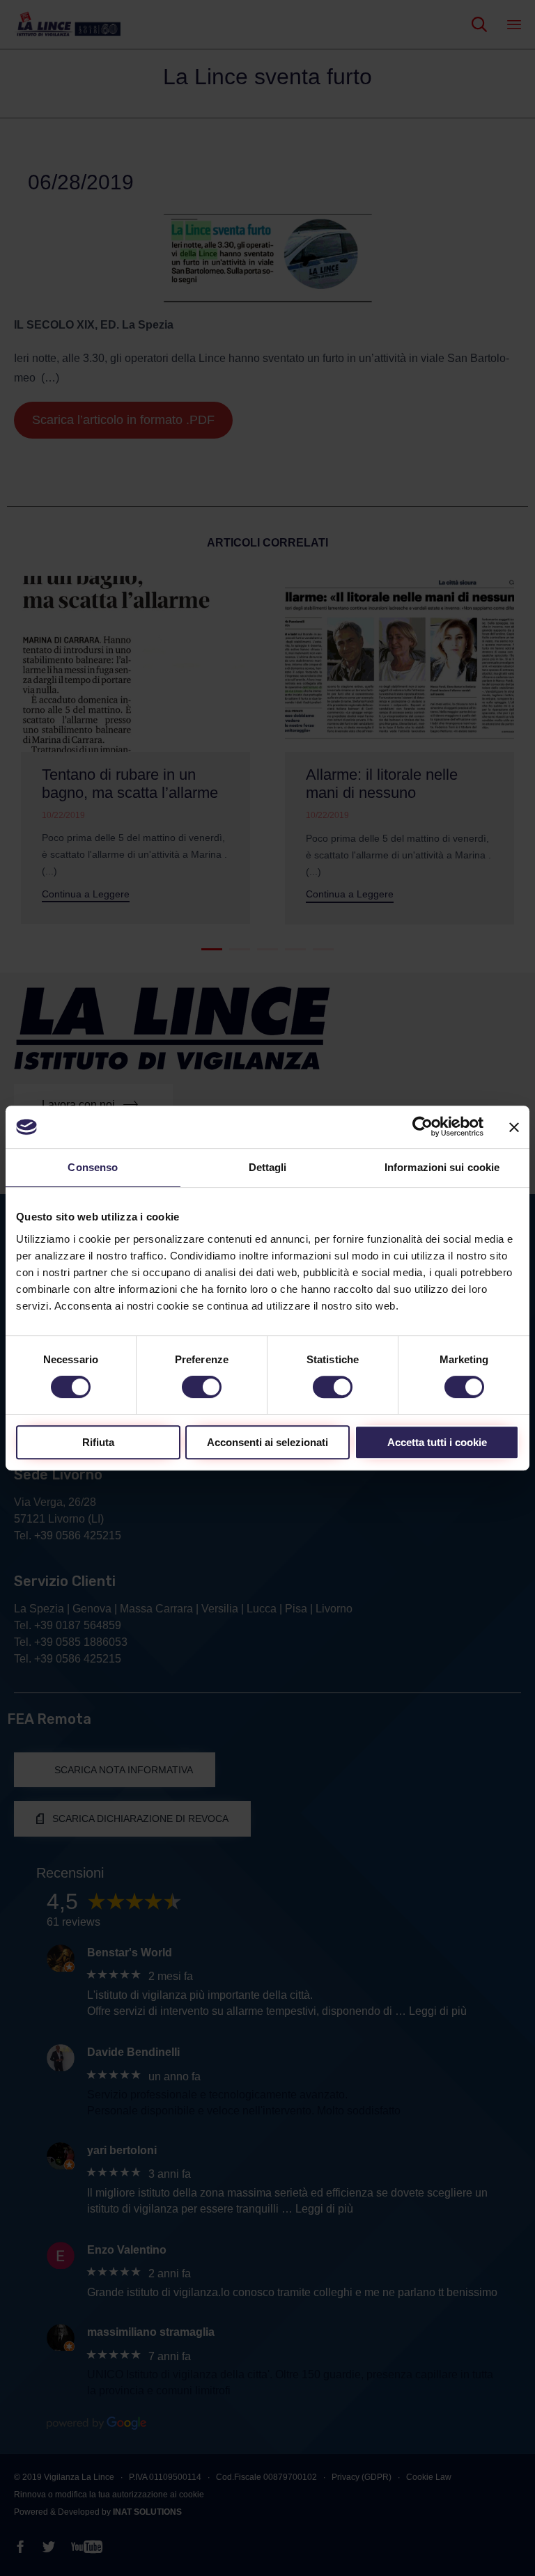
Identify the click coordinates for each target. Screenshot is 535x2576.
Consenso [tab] (93, 1167)
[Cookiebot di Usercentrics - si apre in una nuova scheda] (422, 1127)
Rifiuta (98, 1442)
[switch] (202, 1387)
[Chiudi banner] (514, 1127)
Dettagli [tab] (268, 1167)
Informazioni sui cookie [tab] (442, 1167)
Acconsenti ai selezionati (267, 1442)
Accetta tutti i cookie (437, 1442)
